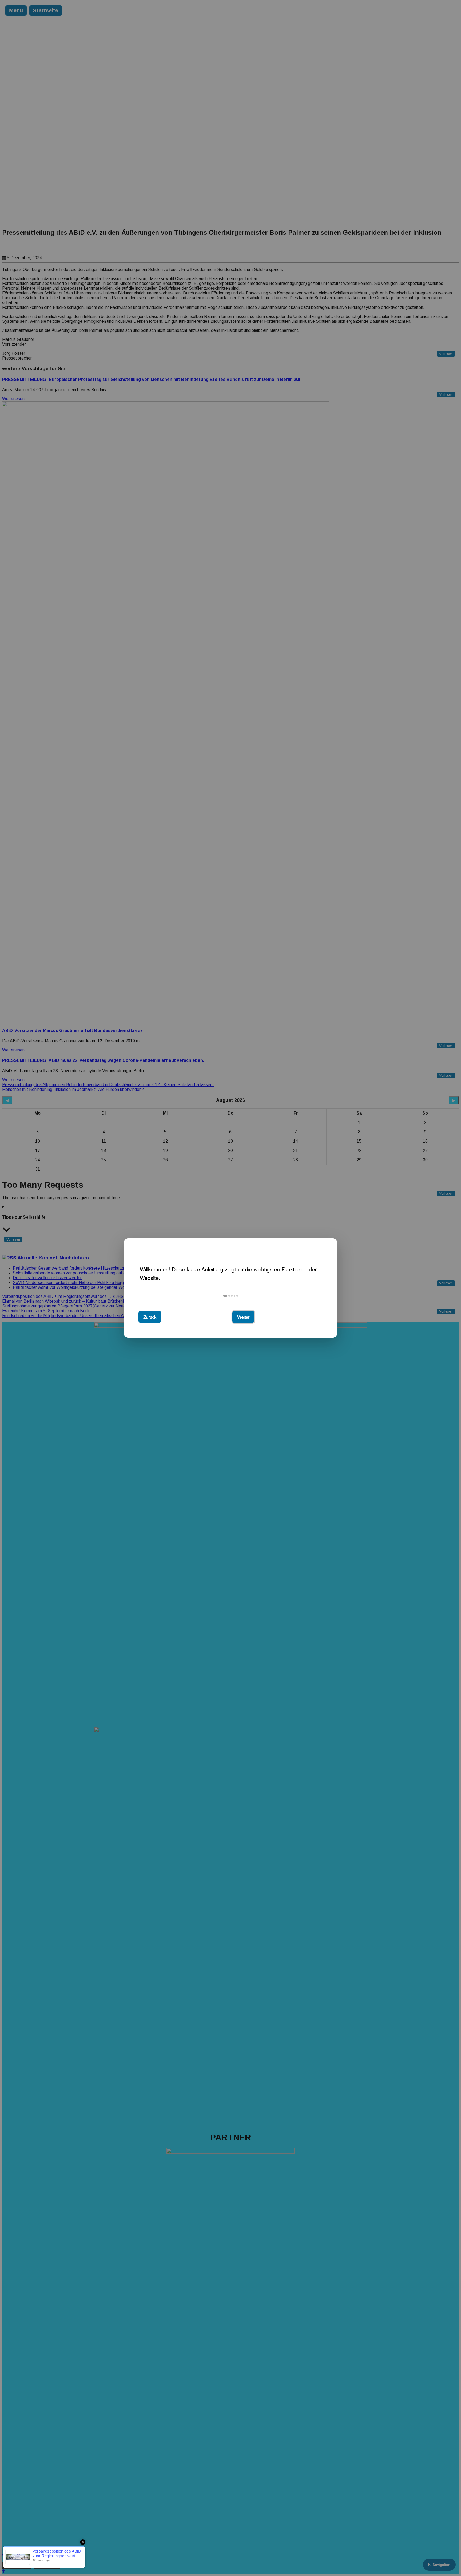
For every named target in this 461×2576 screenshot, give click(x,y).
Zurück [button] (150, 1317)
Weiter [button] (243, 1317)
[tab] (225, 1296)
